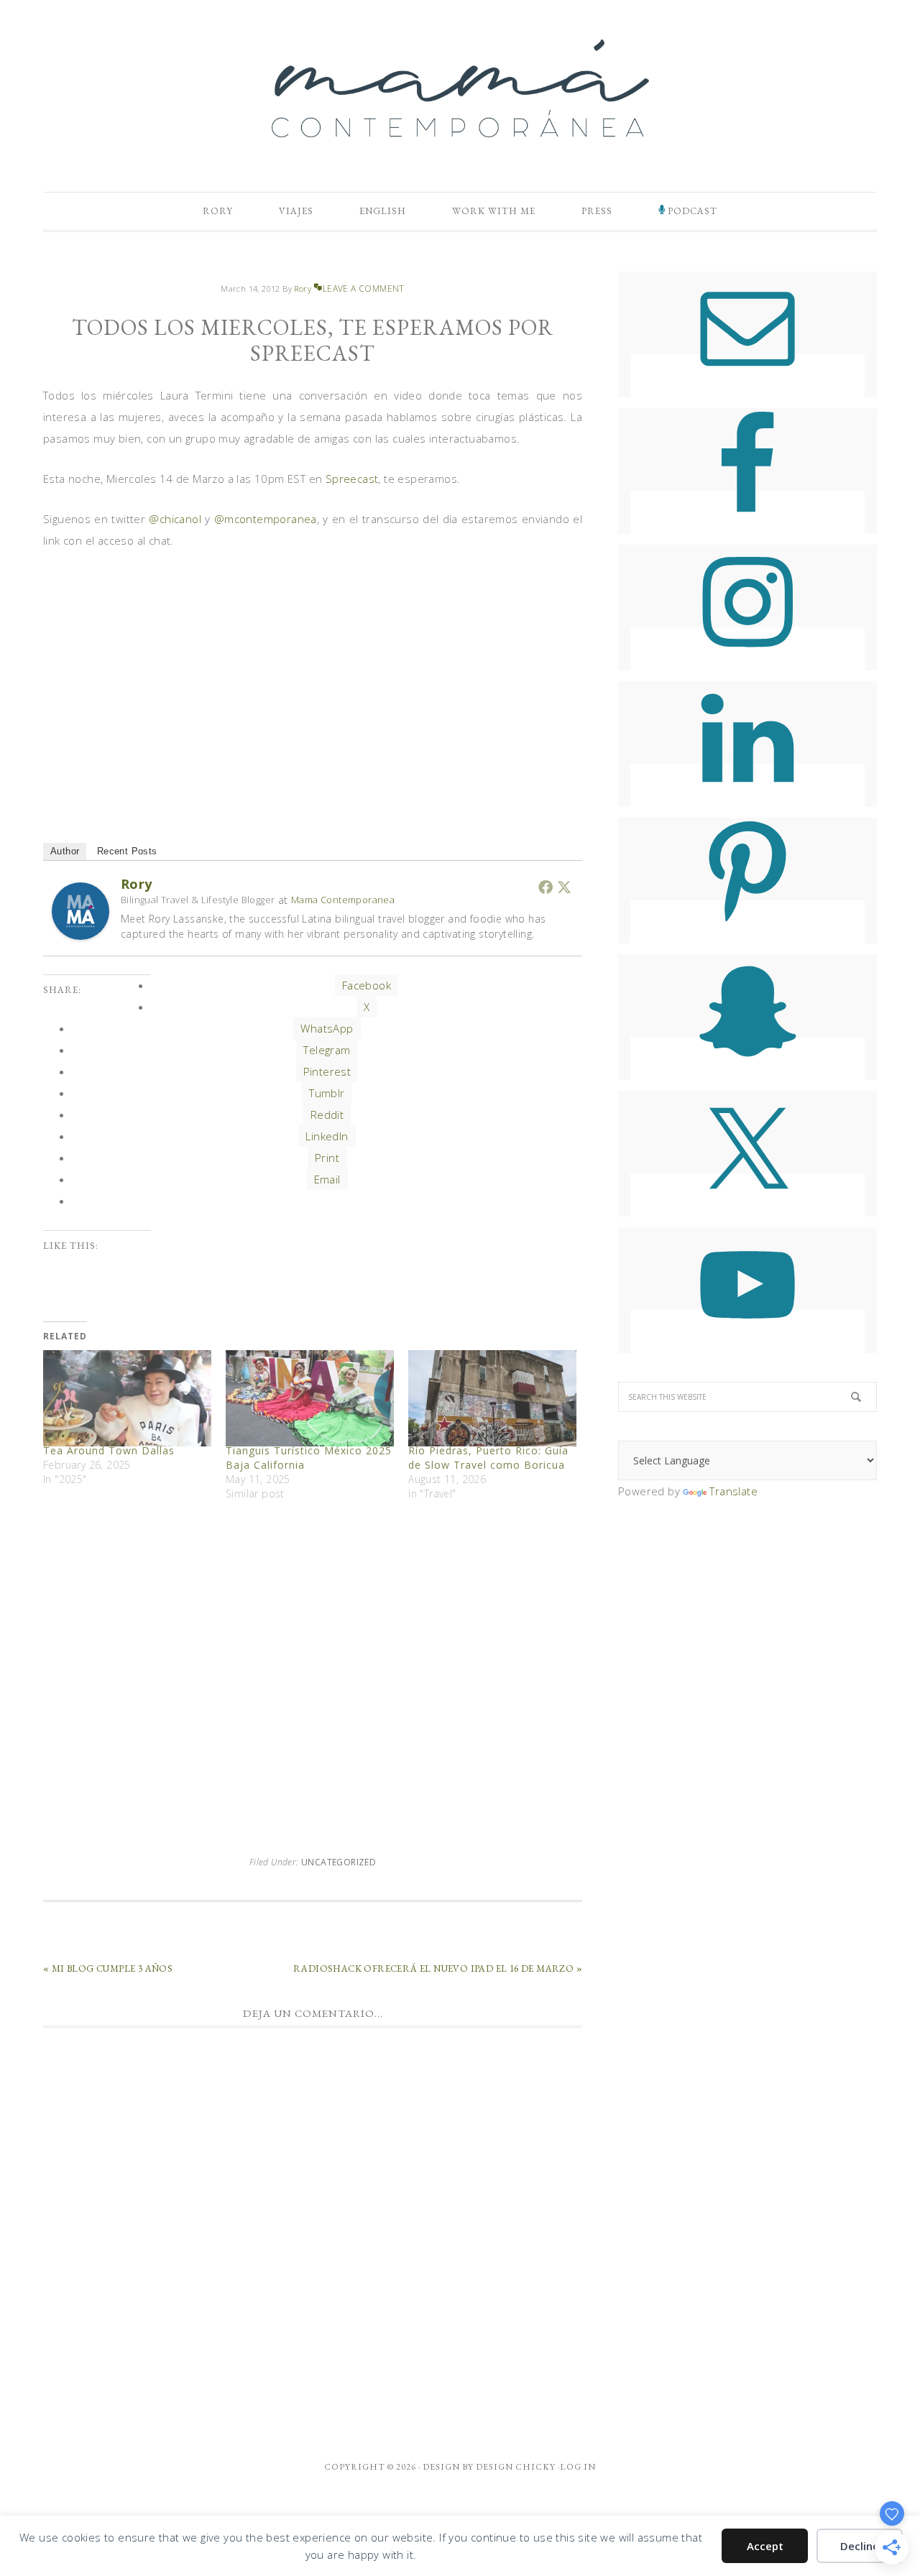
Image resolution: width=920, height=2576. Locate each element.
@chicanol (175, 519)
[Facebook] (546, 887)
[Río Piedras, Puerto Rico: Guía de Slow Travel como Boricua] (492, 1398)
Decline (860, 2546)
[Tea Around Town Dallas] (127, 1398)
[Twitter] (564, 887)
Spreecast (352, 479)
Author (65, 851)
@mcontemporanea (266, 519)
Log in (578, 2467)
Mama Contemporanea (343, 900)
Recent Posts (127, 851)
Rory (137, 884)
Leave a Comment (363, 288)
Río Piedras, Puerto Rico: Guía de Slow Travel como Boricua (488, 1458)
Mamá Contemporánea (460, 88)
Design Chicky (516, 2467)
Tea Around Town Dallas (109, 1450)
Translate (733, 1491)
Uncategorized (339, 1862)
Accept (765, 2546)
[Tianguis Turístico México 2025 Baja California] (310, 1398)
